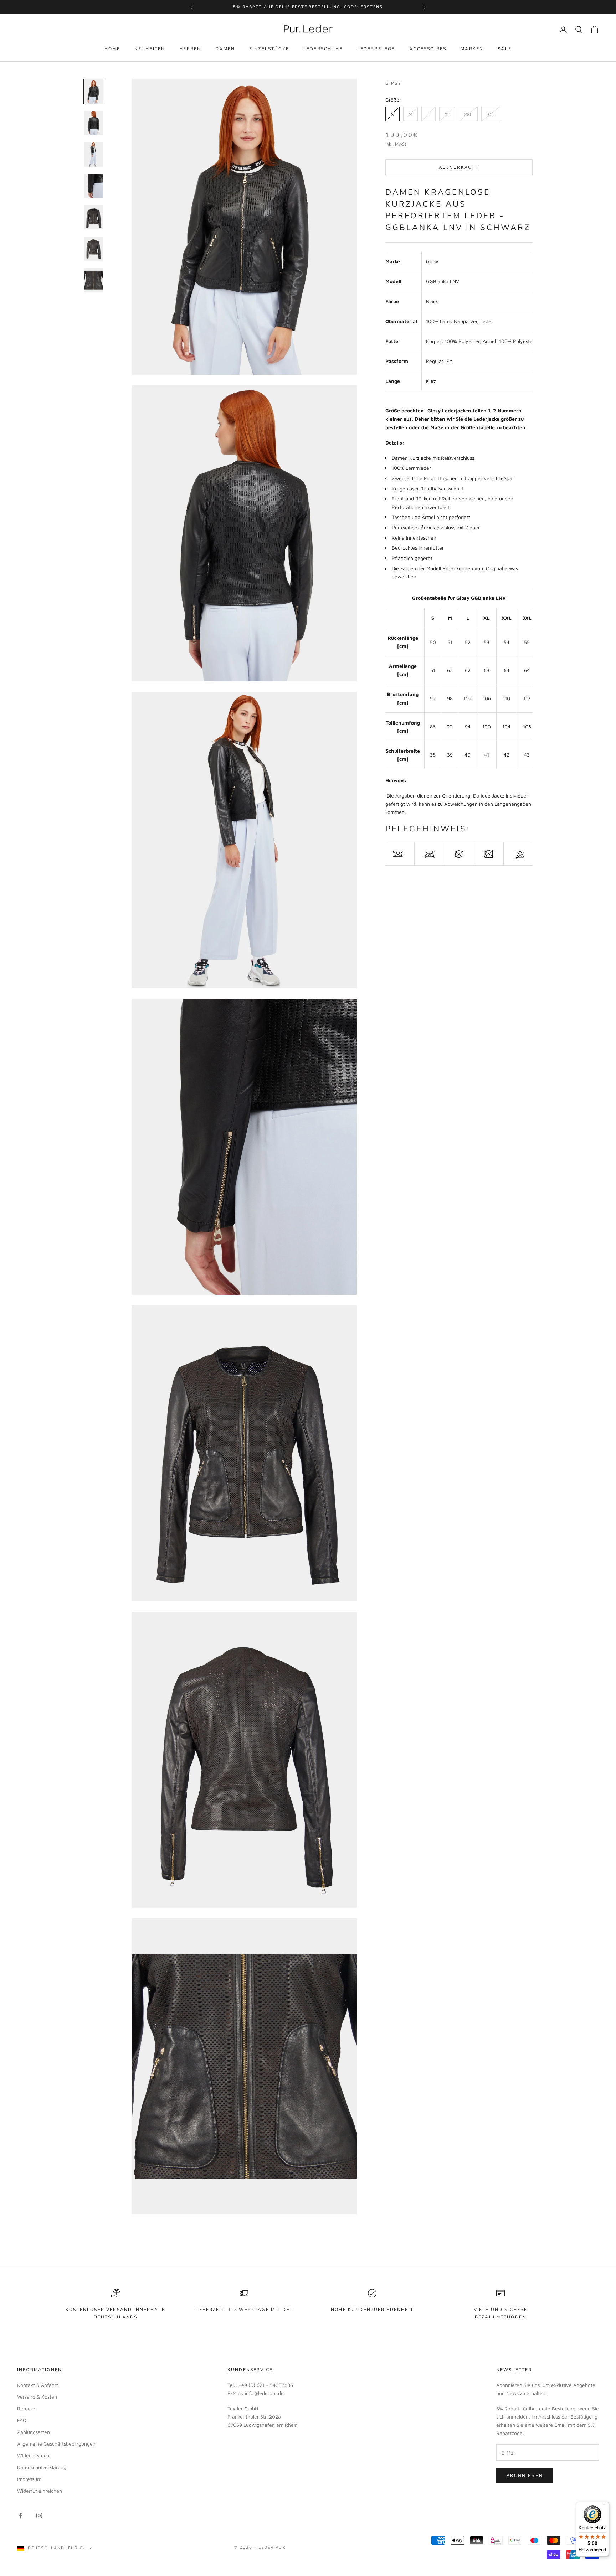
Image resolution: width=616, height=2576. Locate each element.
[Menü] (605, 2506)
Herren (190, 49)
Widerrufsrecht (34, 2455)
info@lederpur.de (264, 2393)
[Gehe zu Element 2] (93, 123)
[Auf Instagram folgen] (39, 2515)
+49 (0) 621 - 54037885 (266, 2385)
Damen (225, 49)
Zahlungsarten (34, 2432)
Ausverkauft (459, 167)
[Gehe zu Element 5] (93, 217)
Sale (505, 49)
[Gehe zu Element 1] (93, 92)
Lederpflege (376, 49)
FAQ (22, 2420)
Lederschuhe (323, 49)
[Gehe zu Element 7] (93, 280)
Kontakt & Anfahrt (38, 2385)
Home (112, 49)
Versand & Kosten (37, 2397)
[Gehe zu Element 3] (93, 154)
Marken (472, 49)
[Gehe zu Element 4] (93, 186)
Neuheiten (150, 49)
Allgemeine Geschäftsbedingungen (56, 2444)
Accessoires (428, 49)
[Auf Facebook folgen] (21, 2515)
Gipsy (393, 83)
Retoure (26, 2408)
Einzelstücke (269, 49)
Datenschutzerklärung (42, 2467)
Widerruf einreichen (40, 2491)
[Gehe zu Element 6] (93, 249)
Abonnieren (525, 2475)
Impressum (29, 2479)
